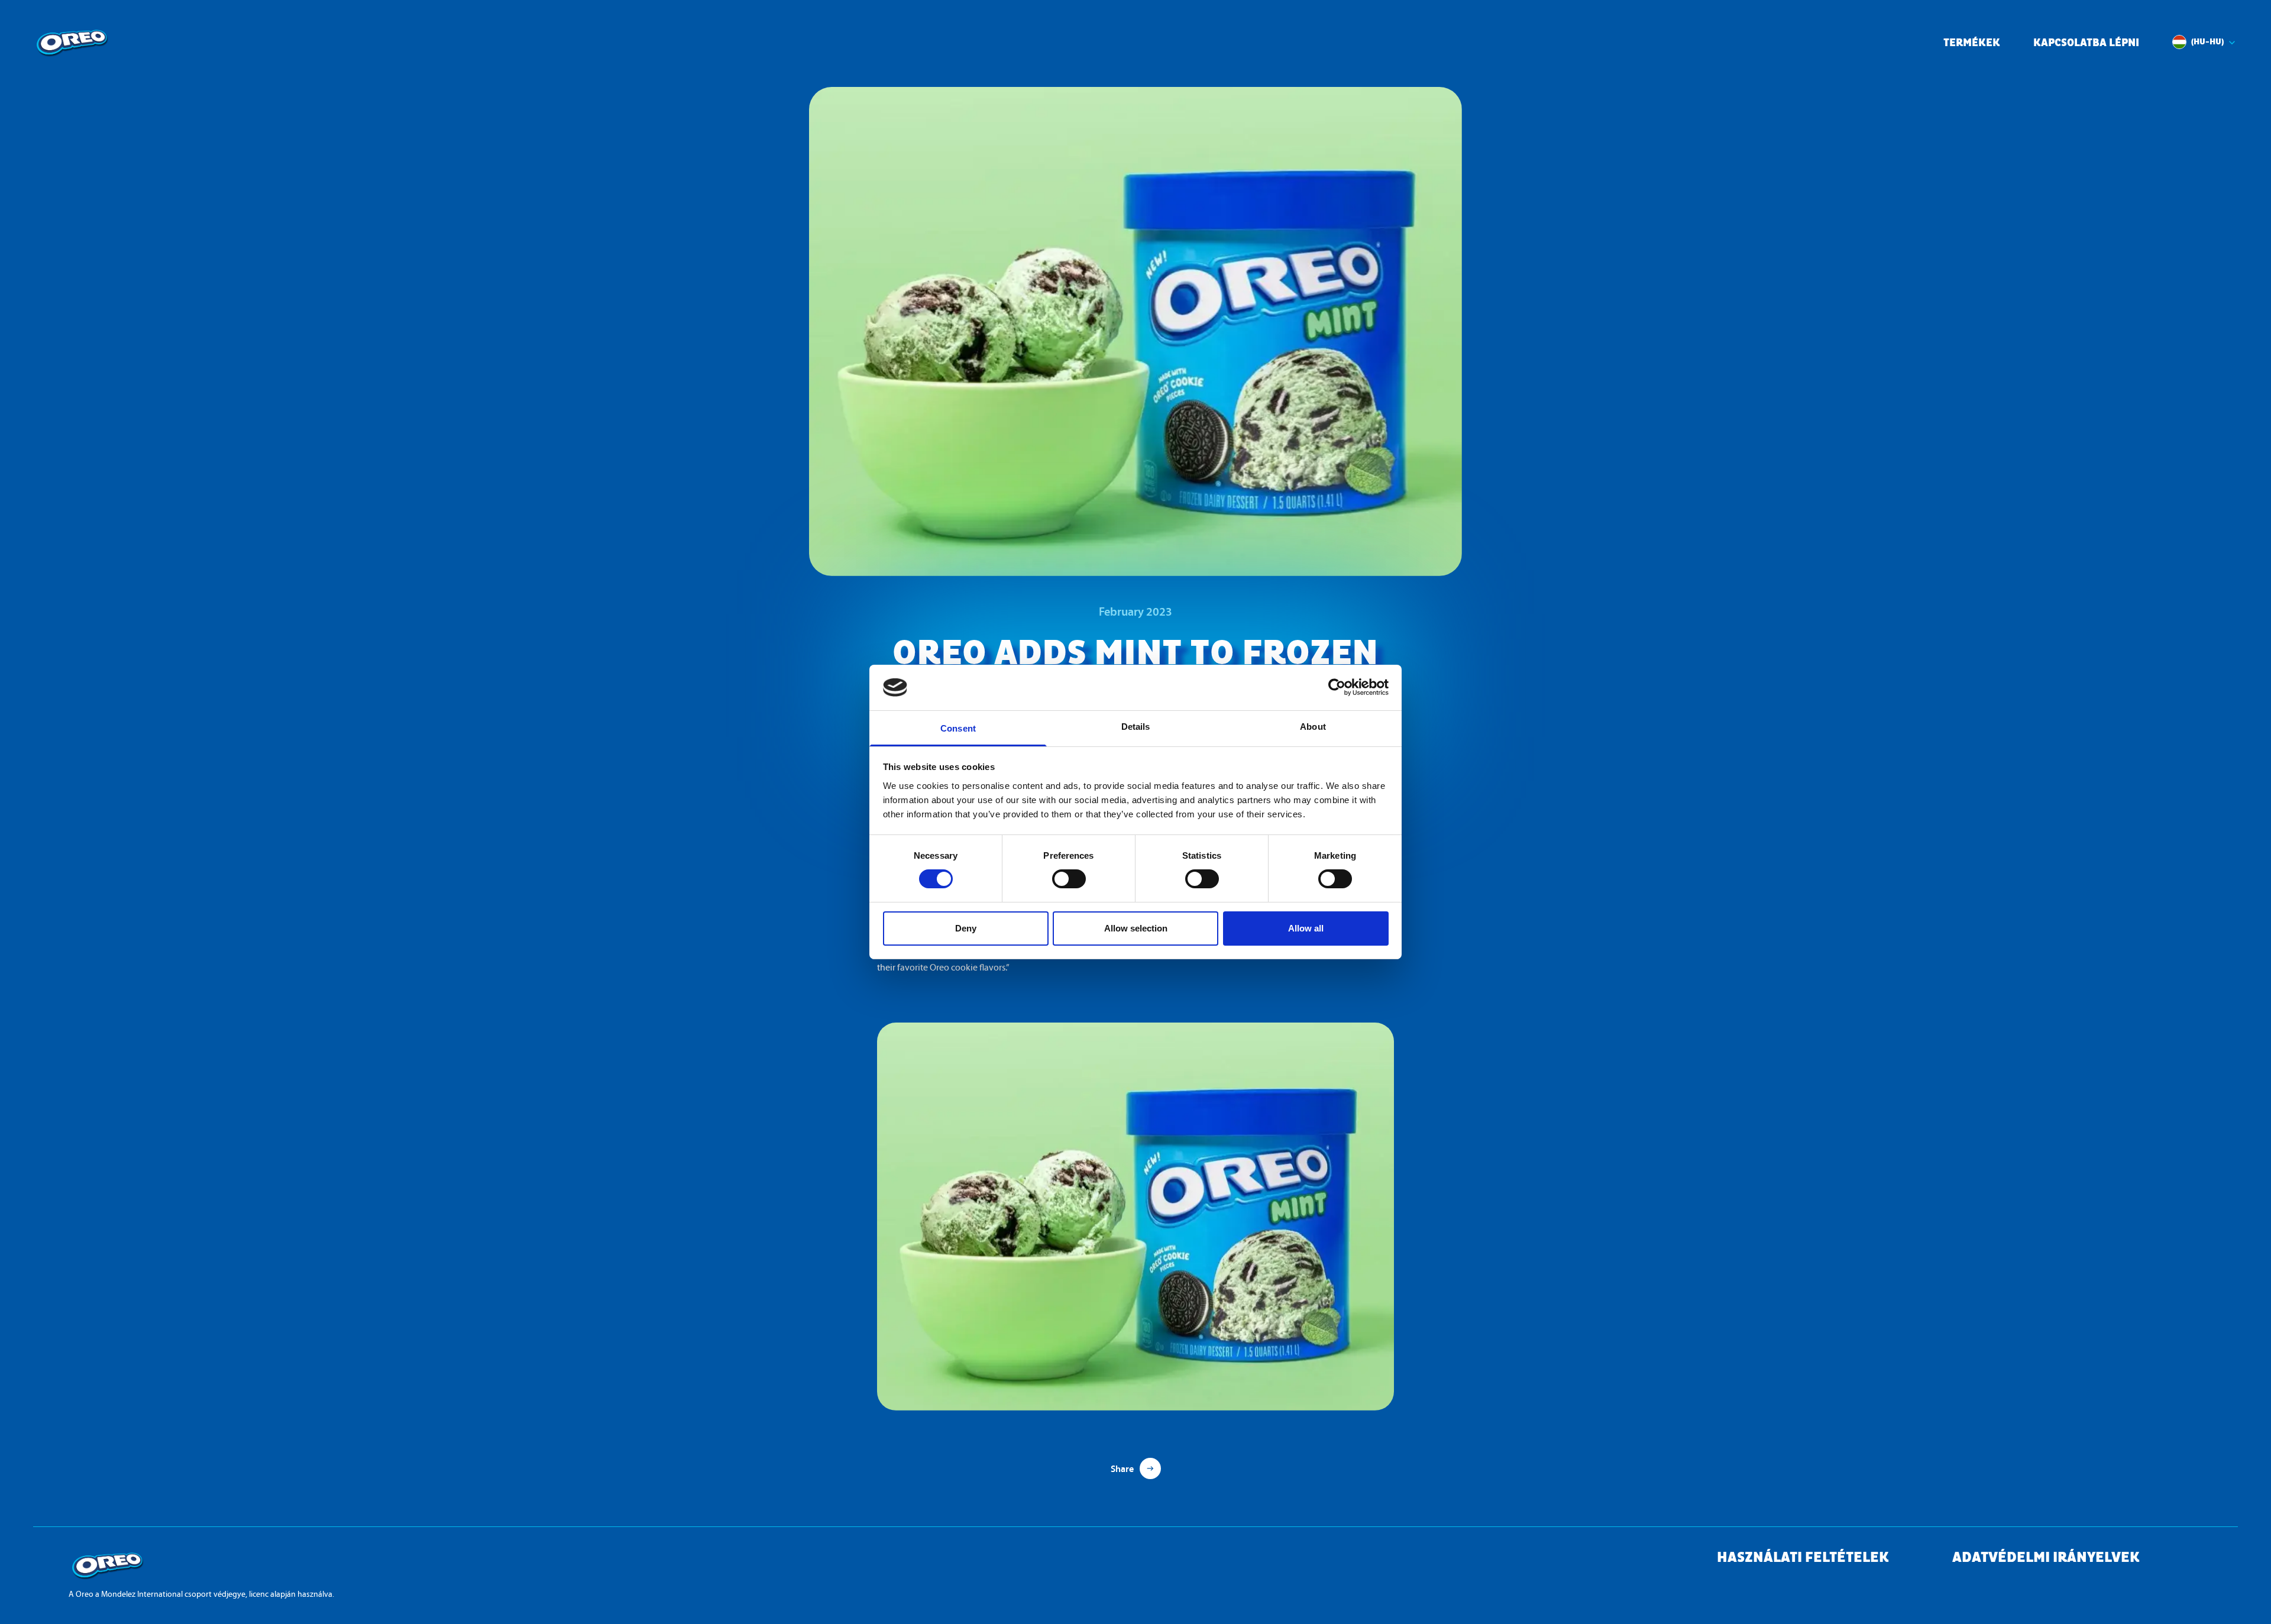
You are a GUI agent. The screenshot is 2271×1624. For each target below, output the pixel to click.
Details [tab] (1136, 727)
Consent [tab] (958, 728)
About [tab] (1313, 727)
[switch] (1069, 879)
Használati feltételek (1803, 1558)
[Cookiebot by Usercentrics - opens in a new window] (1337, 687)
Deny (966, 928)
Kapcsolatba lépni (2086, 43)
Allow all (1306, 928)
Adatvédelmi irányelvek (2046, 1558)
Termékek (1972, 43)
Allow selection (1136, 928)
